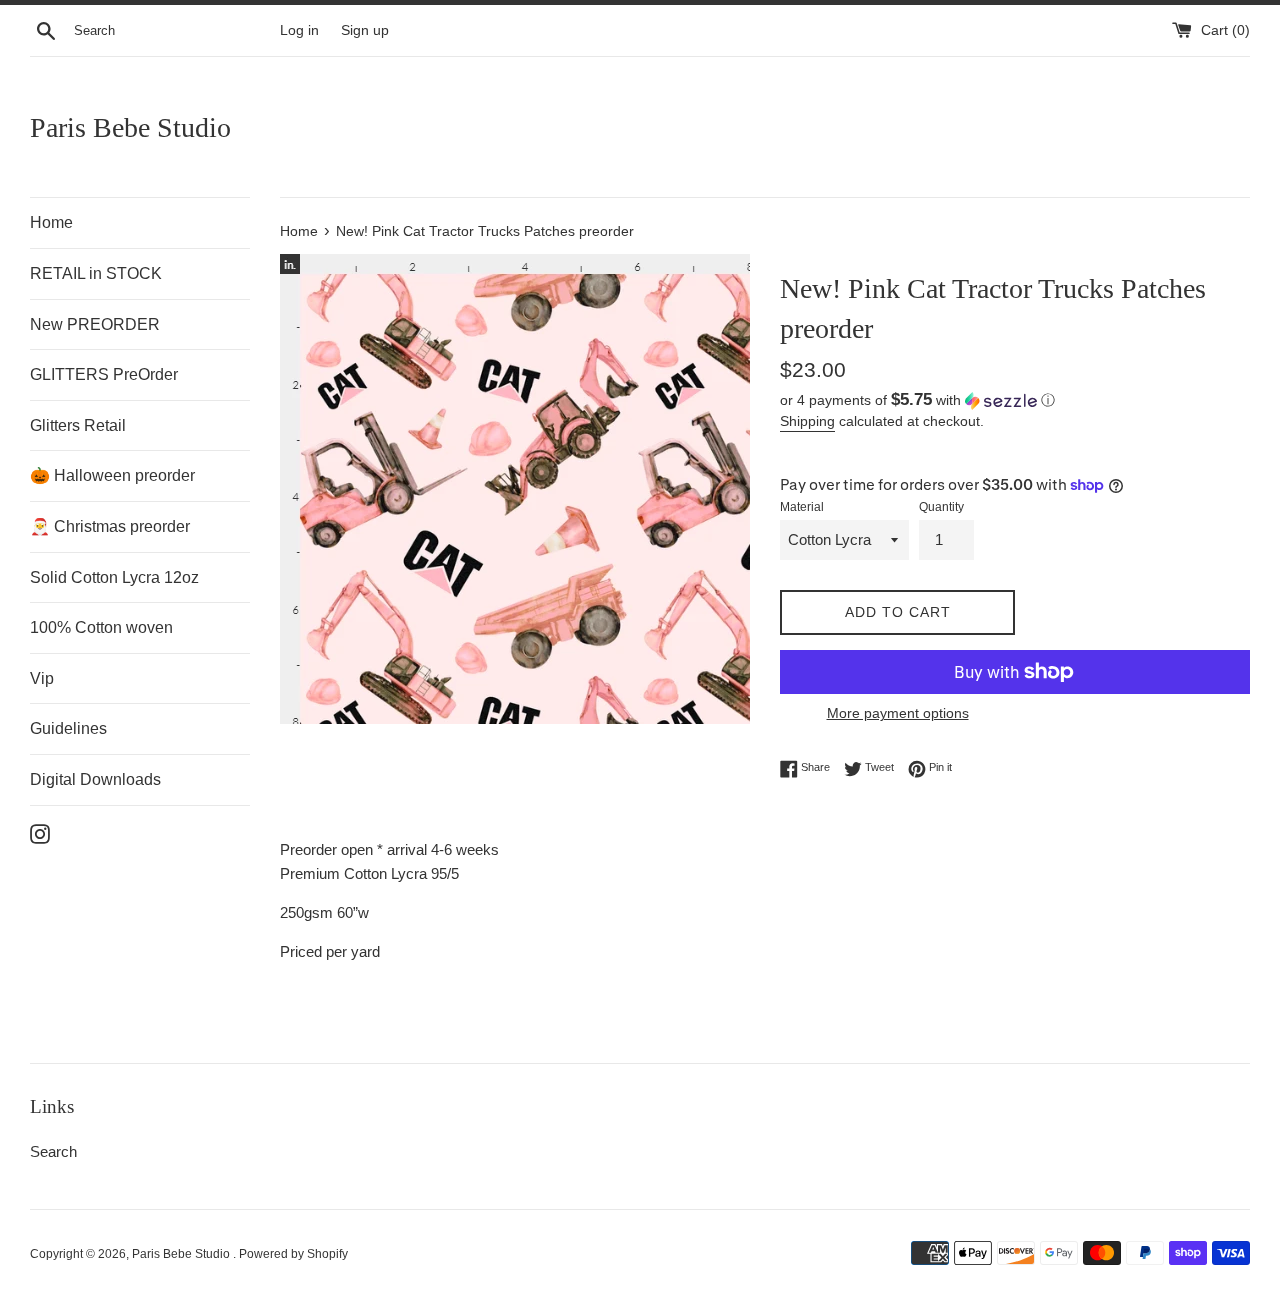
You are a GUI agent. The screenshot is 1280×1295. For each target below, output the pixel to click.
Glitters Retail (78, 425)
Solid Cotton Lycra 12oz (114, 577)
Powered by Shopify (293, 1254)
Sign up (365, 30)
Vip (42, 678)
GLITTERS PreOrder (104, 374)
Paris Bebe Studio (130, 127)
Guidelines (68, 728)
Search (53, 1151)
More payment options (898, 713)
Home (51, 222)
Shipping (807, 421)
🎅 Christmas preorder (110, 526)
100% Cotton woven (101, 627)
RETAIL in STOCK (96, 273)
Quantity (941, 507)
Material (802, 507)
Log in (299, 30)
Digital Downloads (95, 779)
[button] (1015, 400)
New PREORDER (95, 324)
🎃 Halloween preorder (112, 475)
